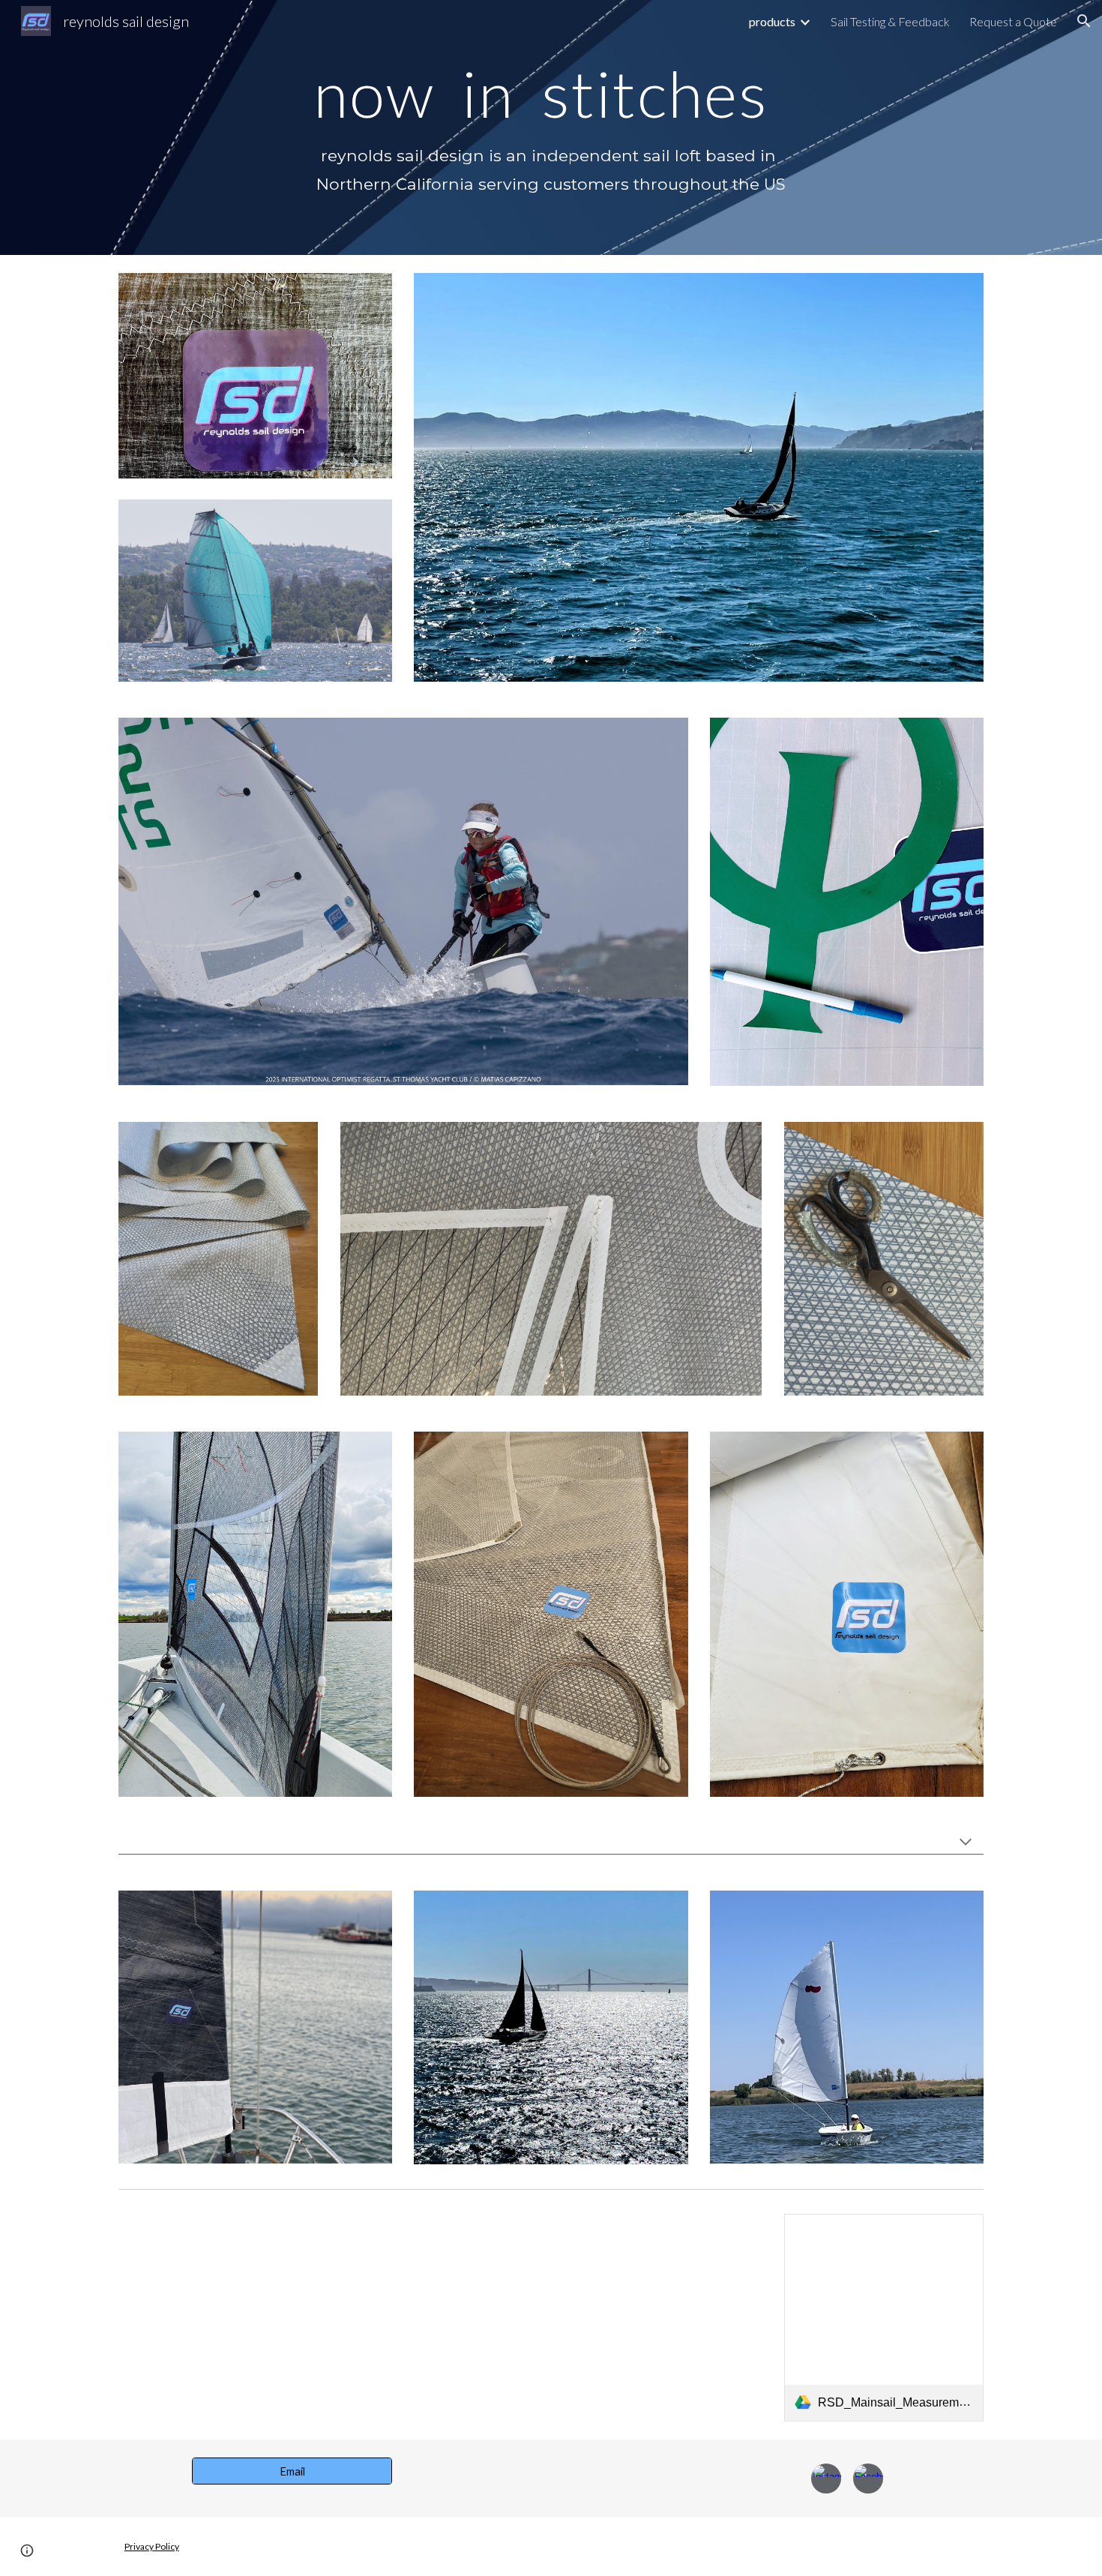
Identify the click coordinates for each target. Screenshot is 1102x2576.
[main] (551, 93)
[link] (884, 2318)
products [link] (772, 21)
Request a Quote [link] (1013, 21)
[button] (1084, 21)
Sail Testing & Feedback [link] (890, 21)
